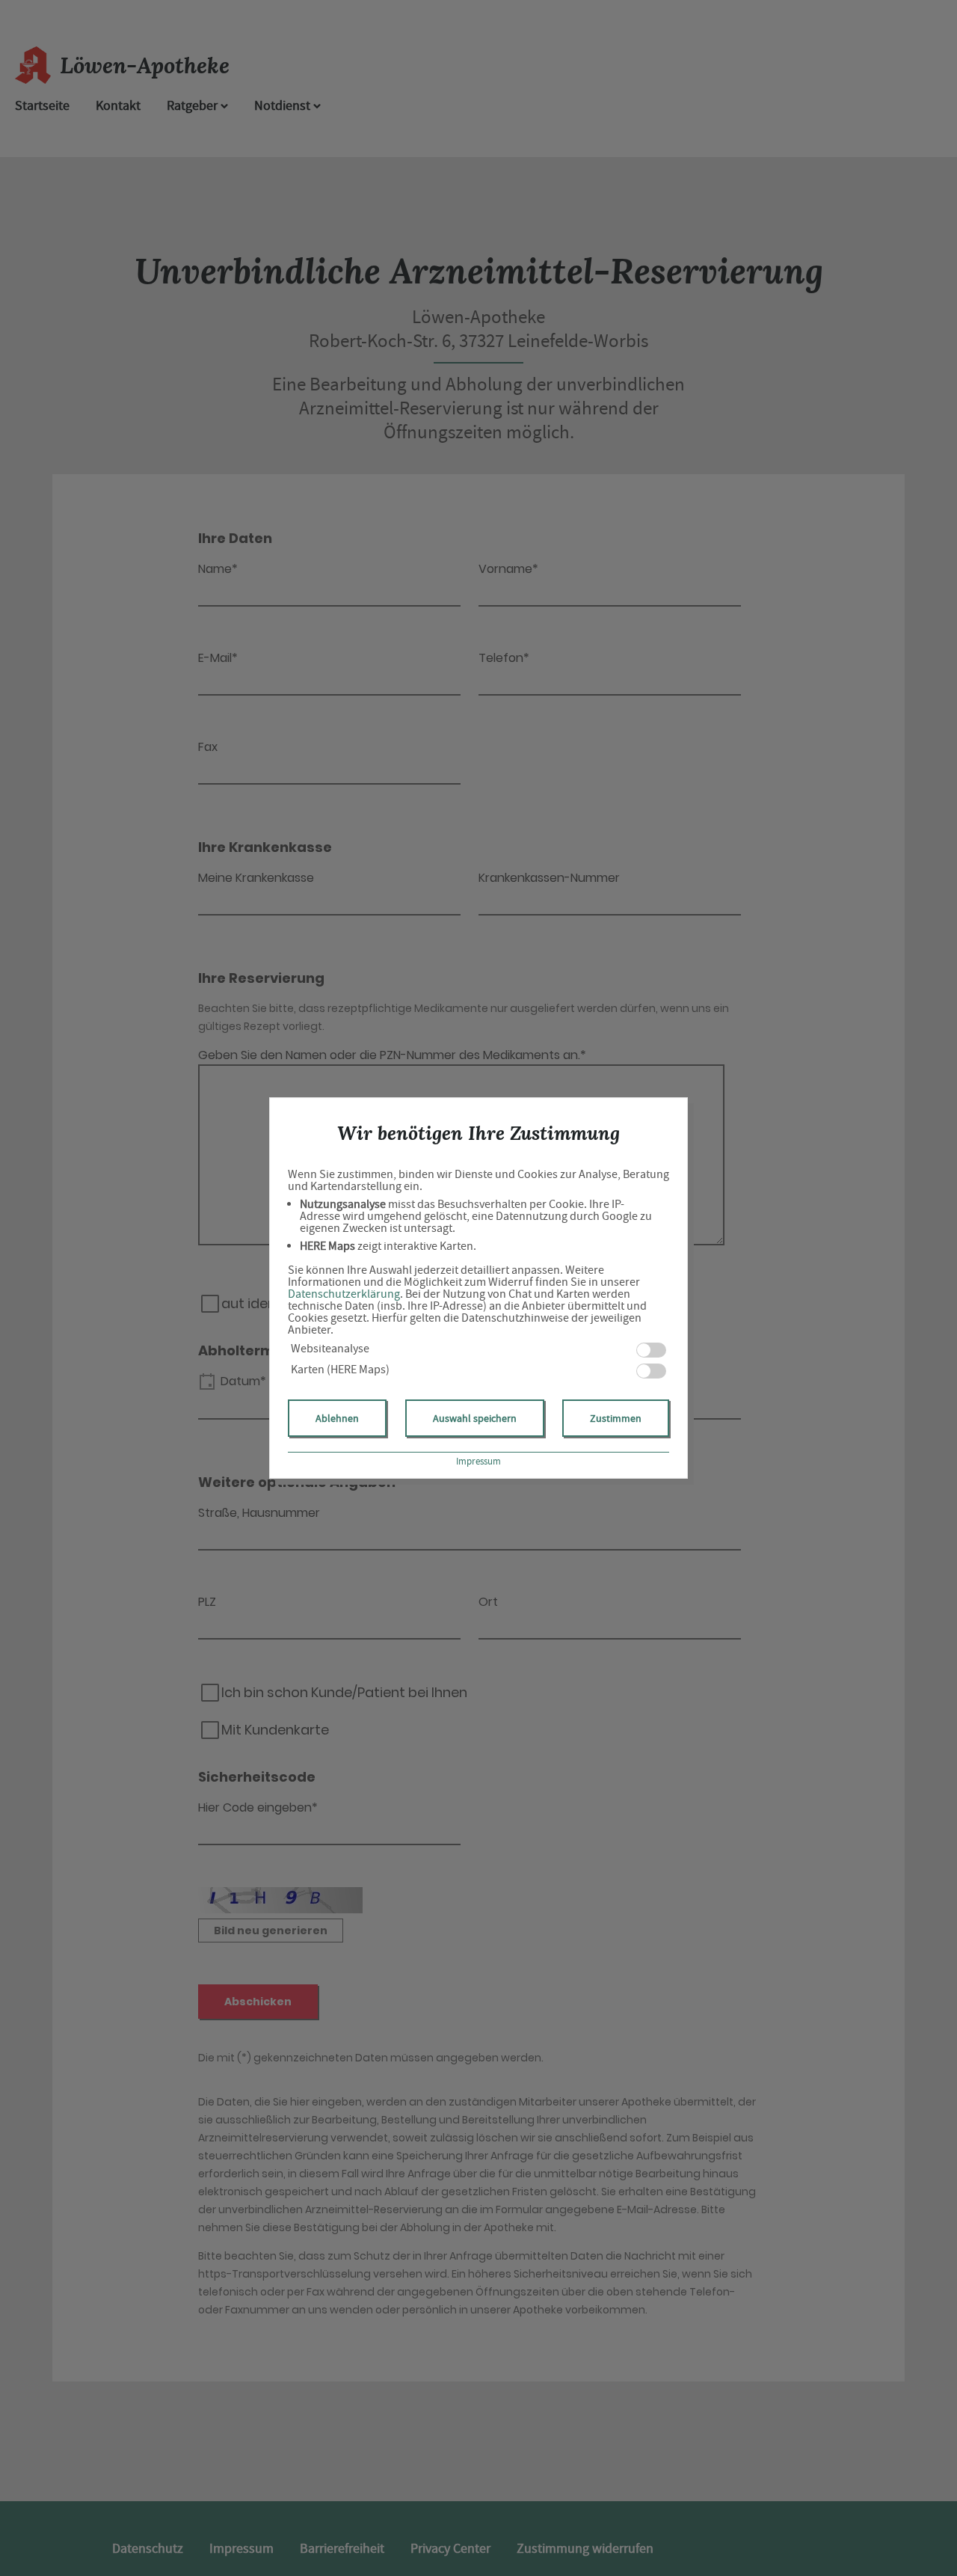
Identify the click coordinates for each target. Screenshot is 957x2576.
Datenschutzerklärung (344, 1294)
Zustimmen (616, 1418)
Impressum (478, 1461)
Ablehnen (337, 1418)
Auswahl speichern (475, 1418)
